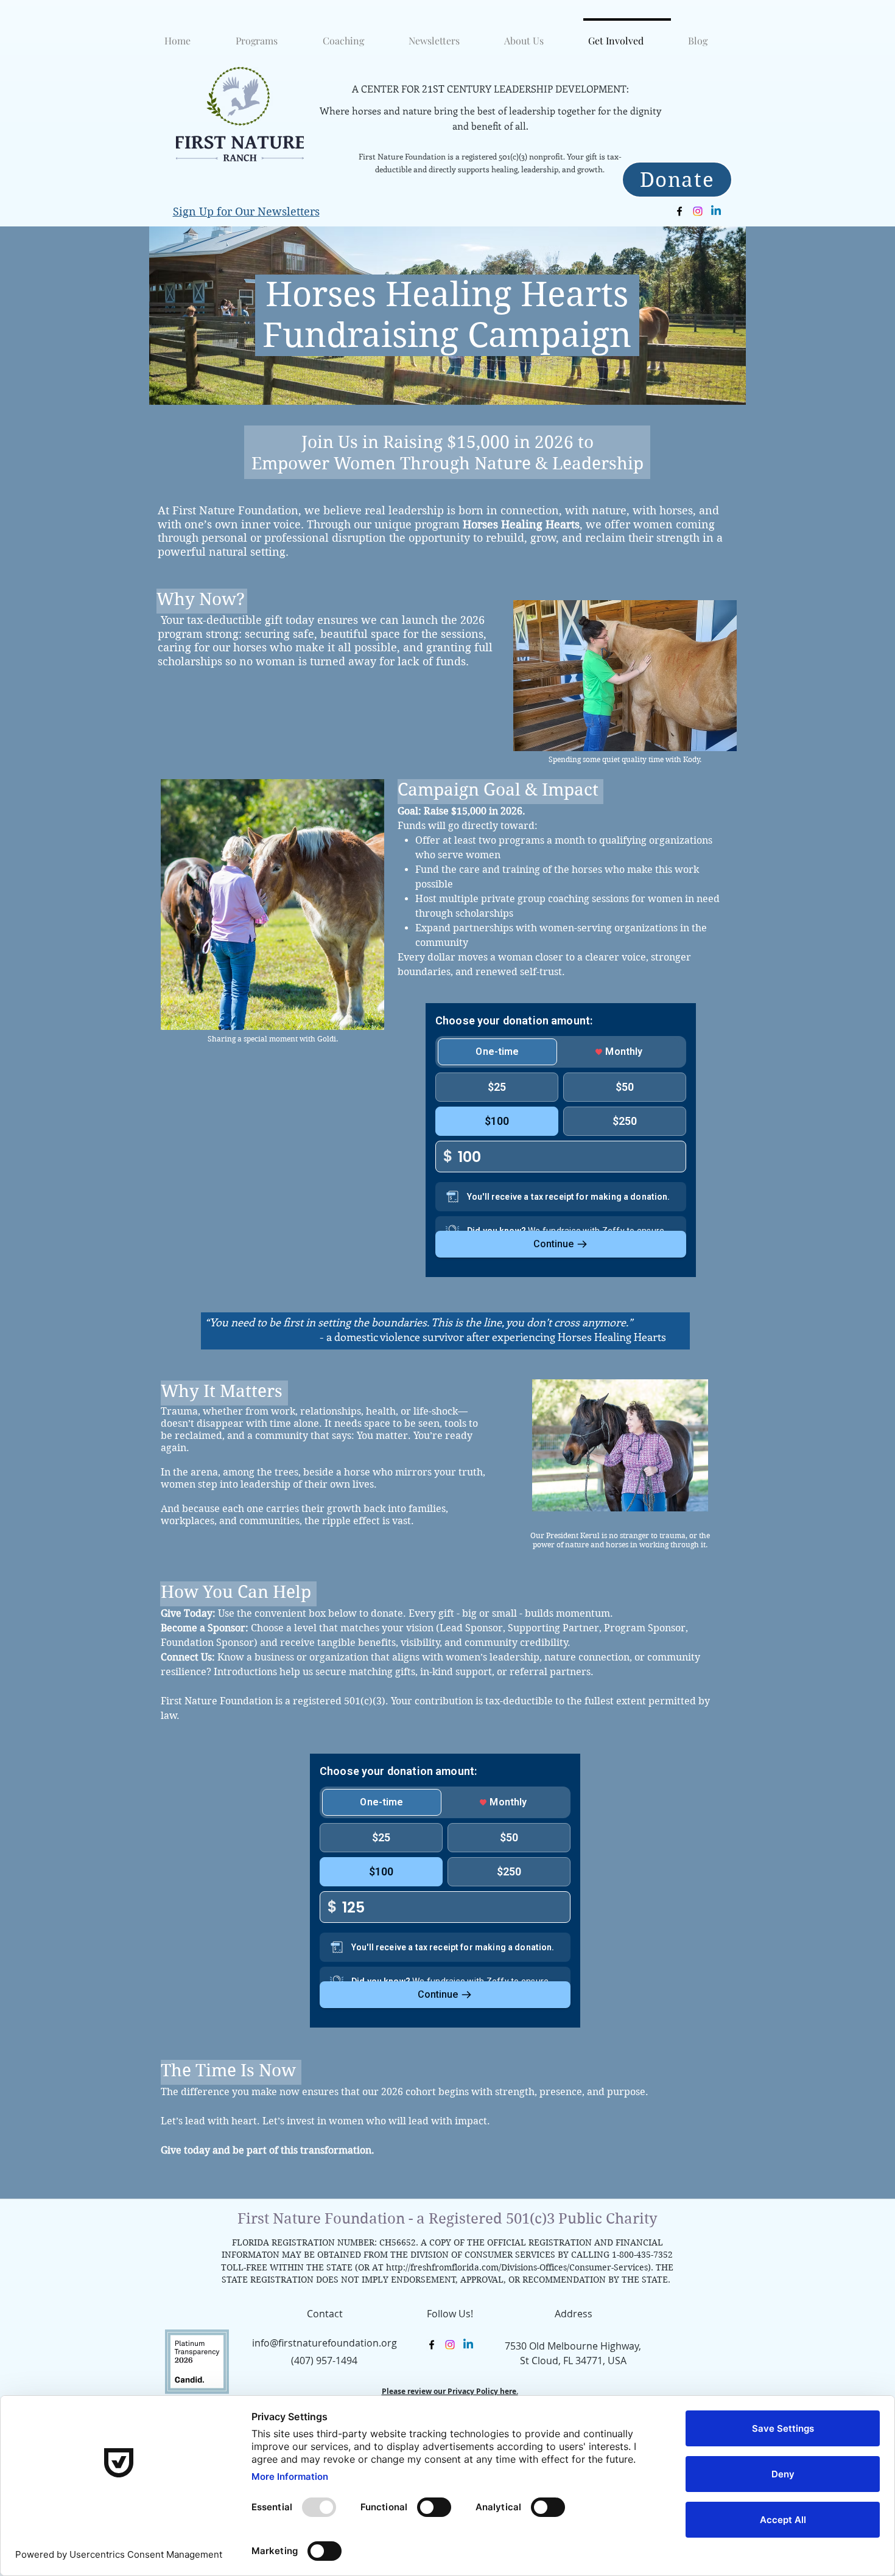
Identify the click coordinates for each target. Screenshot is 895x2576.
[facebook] (679, 211)
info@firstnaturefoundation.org (325, 2343)
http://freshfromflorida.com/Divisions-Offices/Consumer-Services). (520, 2267)
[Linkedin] (716, 211)
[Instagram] (698, 211)
